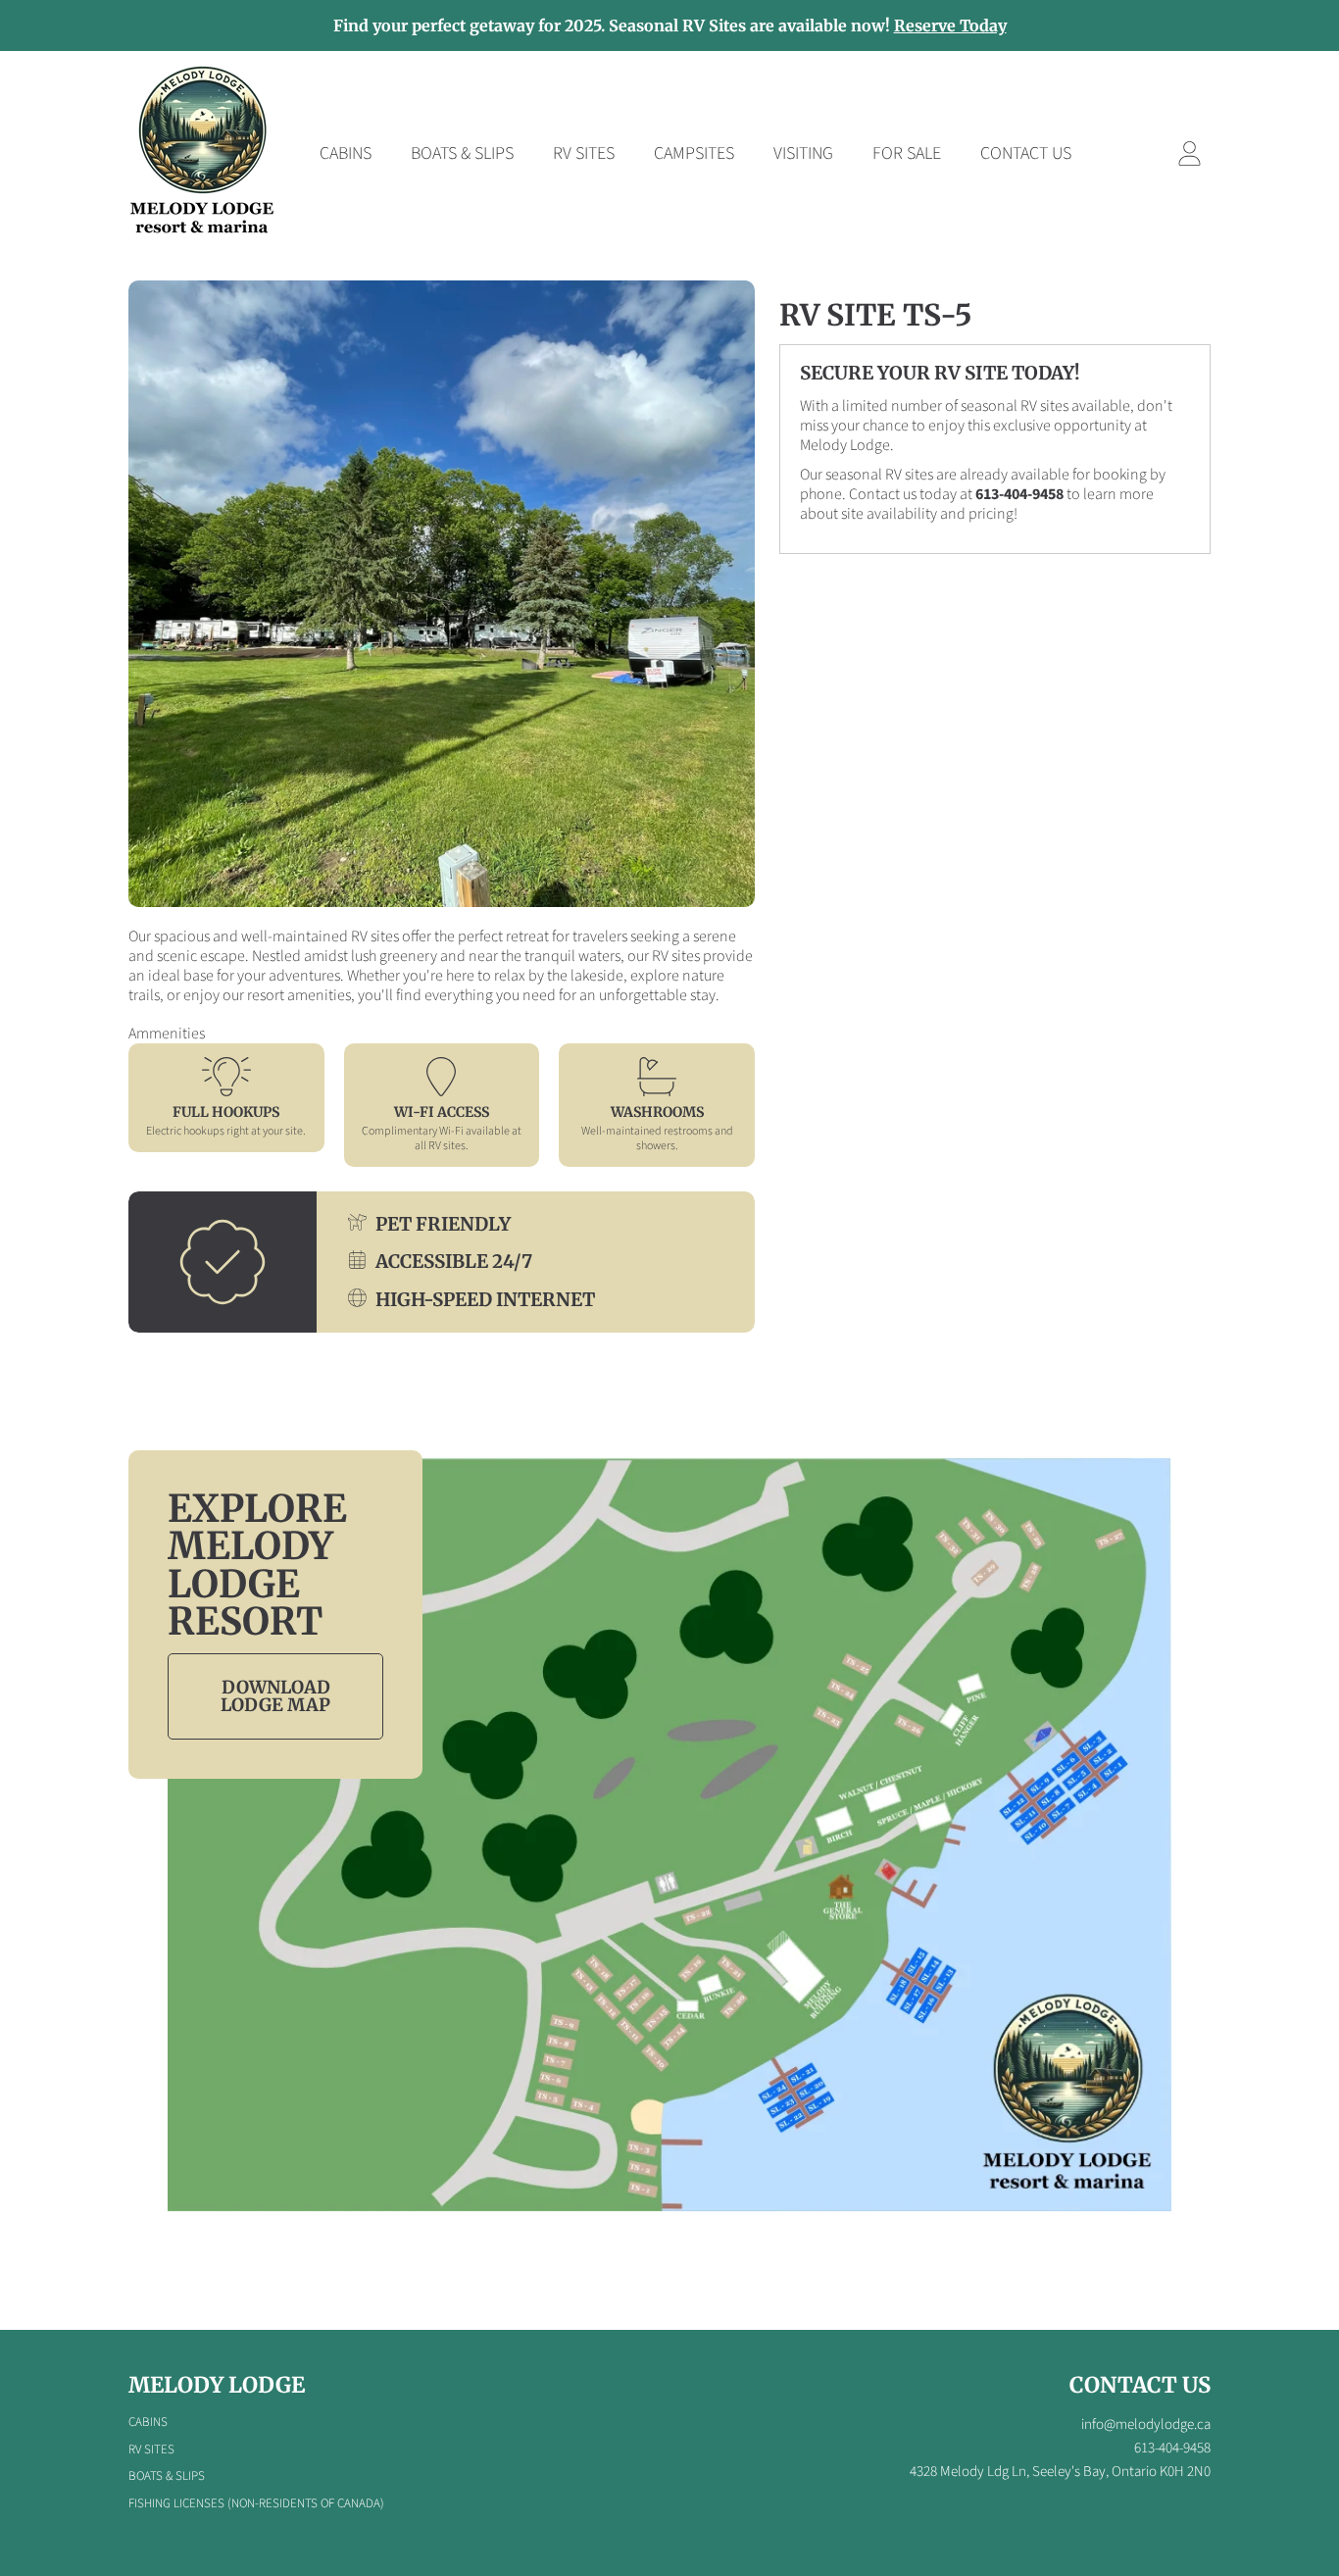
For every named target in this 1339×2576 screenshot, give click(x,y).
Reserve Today (950, 25)
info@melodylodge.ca (1146, 2424)
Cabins (148, 2422)
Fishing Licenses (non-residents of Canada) (256, 2503)
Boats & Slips (167, 2476)
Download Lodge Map (275, 1696)
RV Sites (151, 2450)
